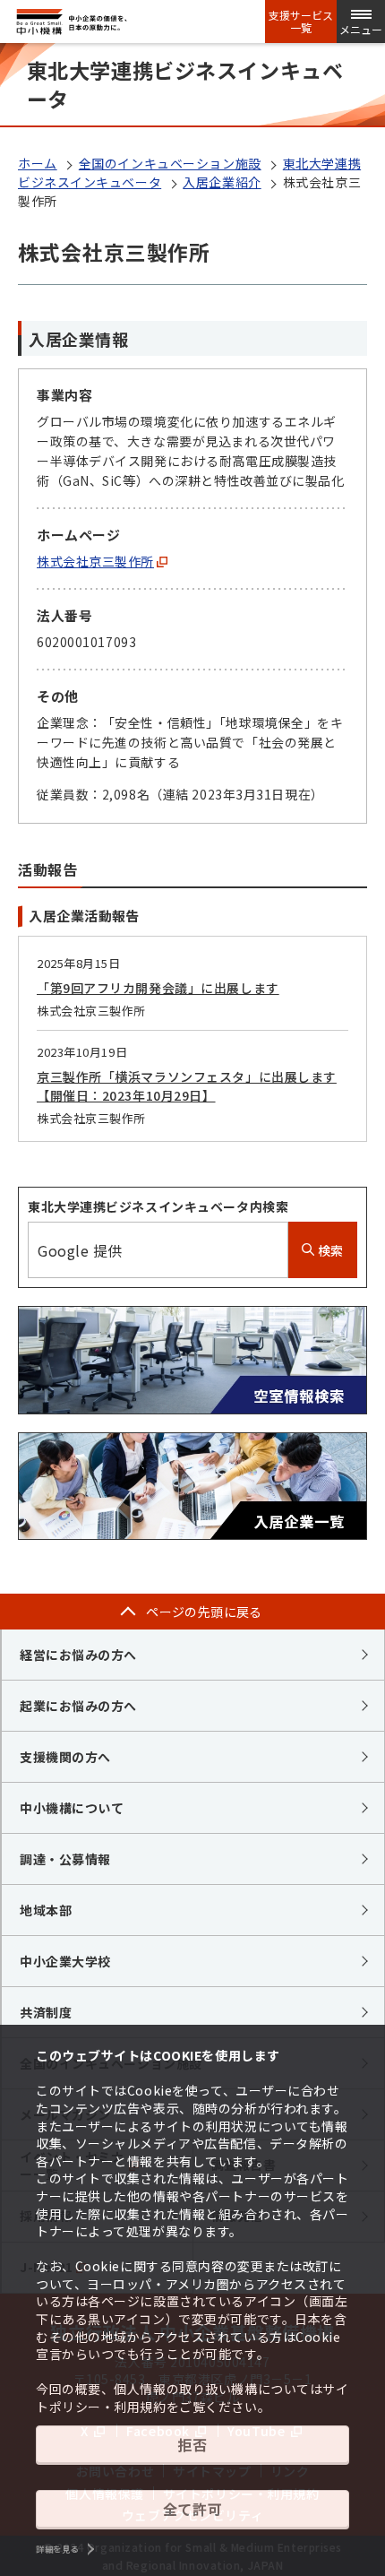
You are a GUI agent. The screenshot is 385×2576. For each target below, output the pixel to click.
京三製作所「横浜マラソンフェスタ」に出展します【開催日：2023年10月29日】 (187, 1086)
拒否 (192, 2444)
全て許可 (192, 2509)
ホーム (38, 163)
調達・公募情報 (65, 1859)
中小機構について (72, 1808)
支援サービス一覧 (301, 22)
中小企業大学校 (65, 1961)
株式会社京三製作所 (95, 561)
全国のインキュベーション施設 (170, 163)
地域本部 (46, 1910)
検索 (329, 1250)
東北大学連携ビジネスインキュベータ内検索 (158, 1206)
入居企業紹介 (222, 182)
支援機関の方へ (65, 1757)
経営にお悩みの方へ (78, 1655)
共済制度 (46, 2012)
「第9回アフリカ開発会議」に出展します (158, 988)
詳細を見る (57, 2549)
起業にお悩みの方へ (78, 1706)
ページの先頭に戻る (204, 1612)
